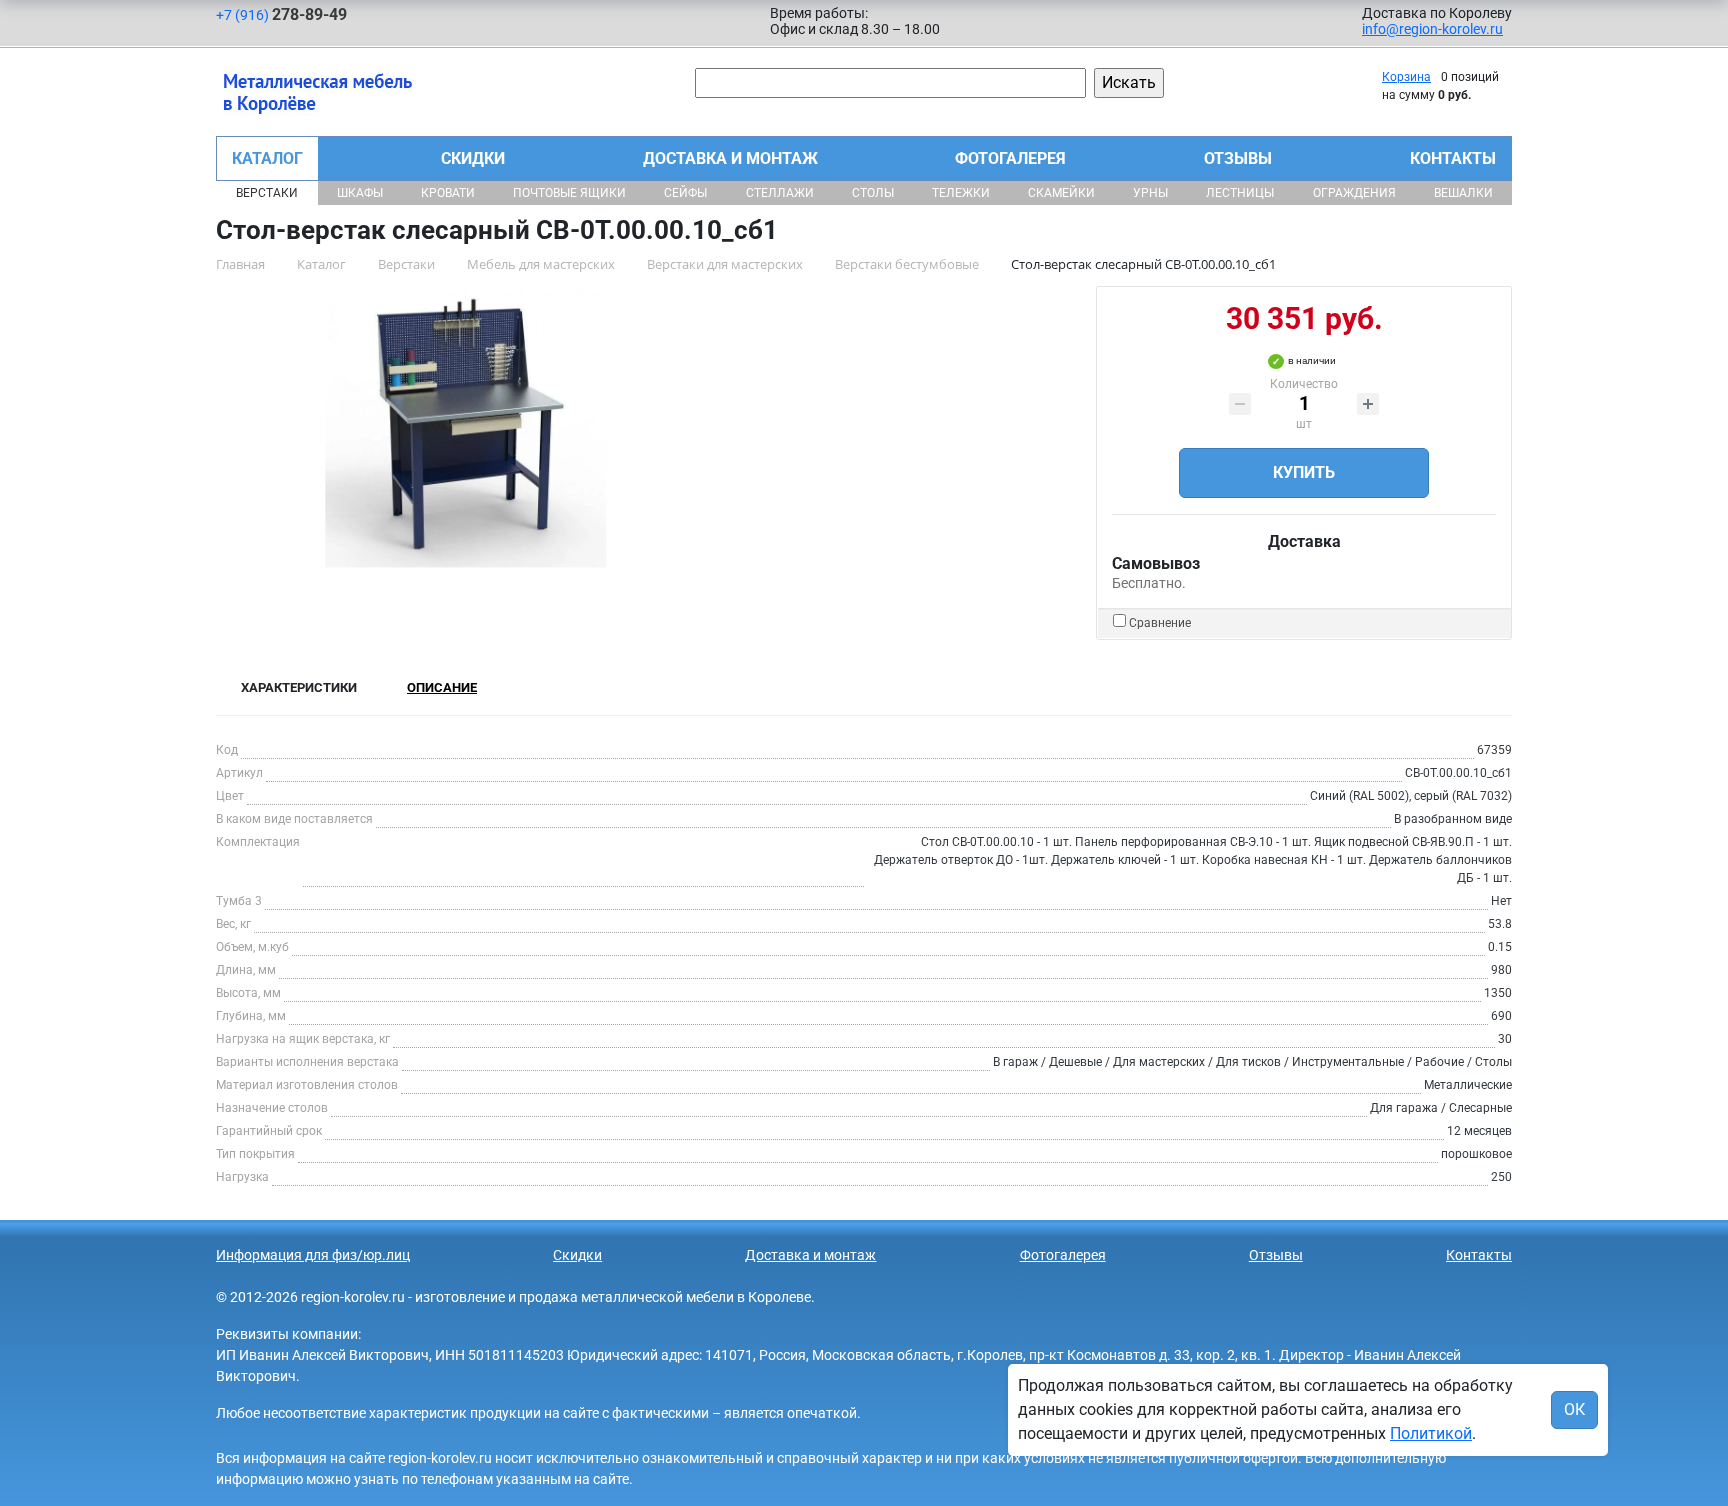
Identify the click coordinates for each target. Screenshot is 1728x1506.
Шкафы (360, 193)
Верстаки (267, 193)
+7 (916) (281, 14)
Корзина (1406, 77)
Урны (1150, 193)
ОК (1574, 1409)
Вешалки (1463, 193)
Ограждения (1354, 193)
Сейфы (685, 193)
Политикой (1431, 1433)
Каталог (267, 158)
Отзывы (1238, 158)
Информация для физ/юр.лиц (313, 1255)
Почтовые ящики (569, 193)
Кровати (448, 193)
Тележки (961, 193)
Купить (1304, 472)
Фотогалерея (1010, 158)
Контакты (1453, 158)
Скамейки (1061, 193)
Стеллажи (780, 193)
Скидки (473, 158)
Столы (873, 193)
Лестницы (1240, 193)
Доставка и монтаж (730, 158)
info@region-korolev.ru (1432, 29)
